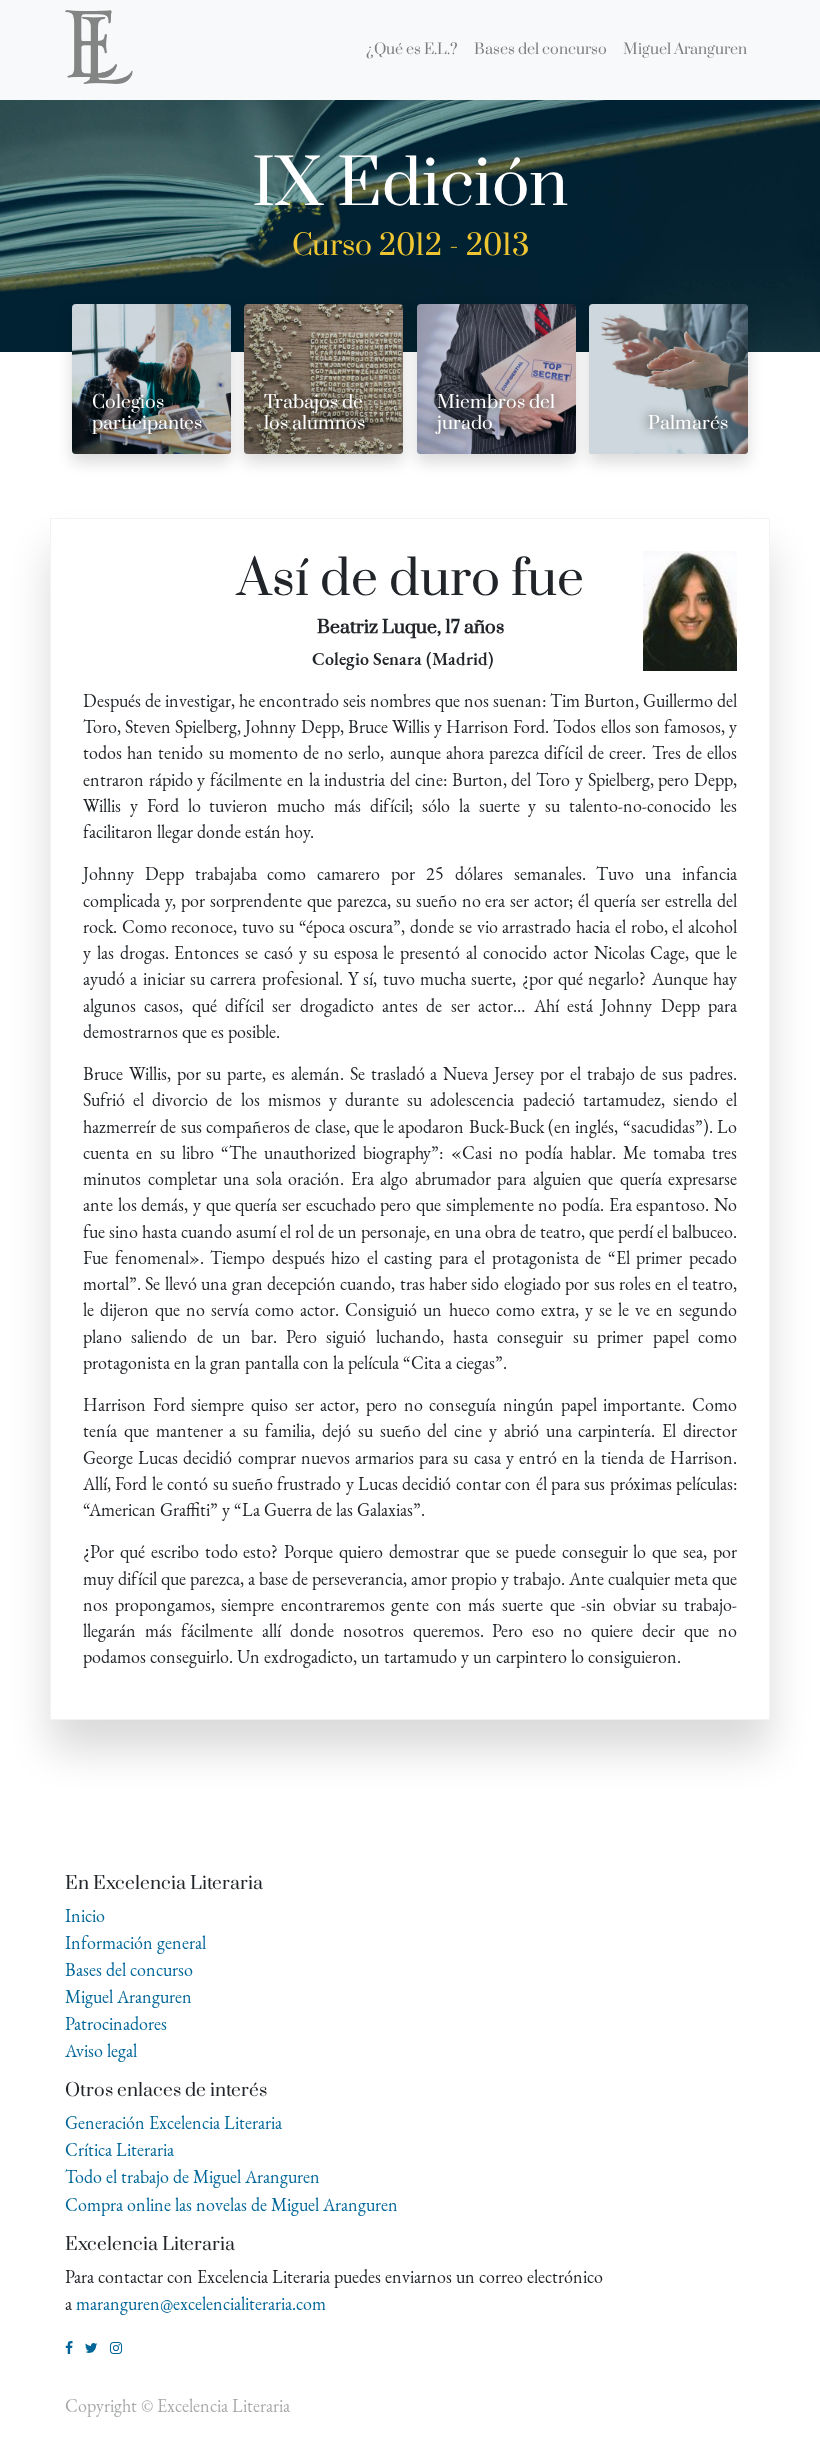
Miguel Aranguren (128, 1996)
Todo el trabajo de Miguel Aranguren (192, 2176)
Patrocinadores (116, 2023)
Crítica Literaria (119, 2149)
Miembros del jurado (496, 413)
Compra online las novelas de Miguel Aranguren (231, 2204)
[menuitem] (412, 50)
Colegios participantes (147, 413)
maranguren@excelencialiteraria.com (201, 2303)
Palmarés (688, 423)
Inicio (85, 1915)
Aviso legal (101, 2050)
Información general (135, 1942)
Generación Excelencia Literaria (173, 2122)
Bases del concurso (129, 1969)
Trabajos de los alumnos (314, 413)
